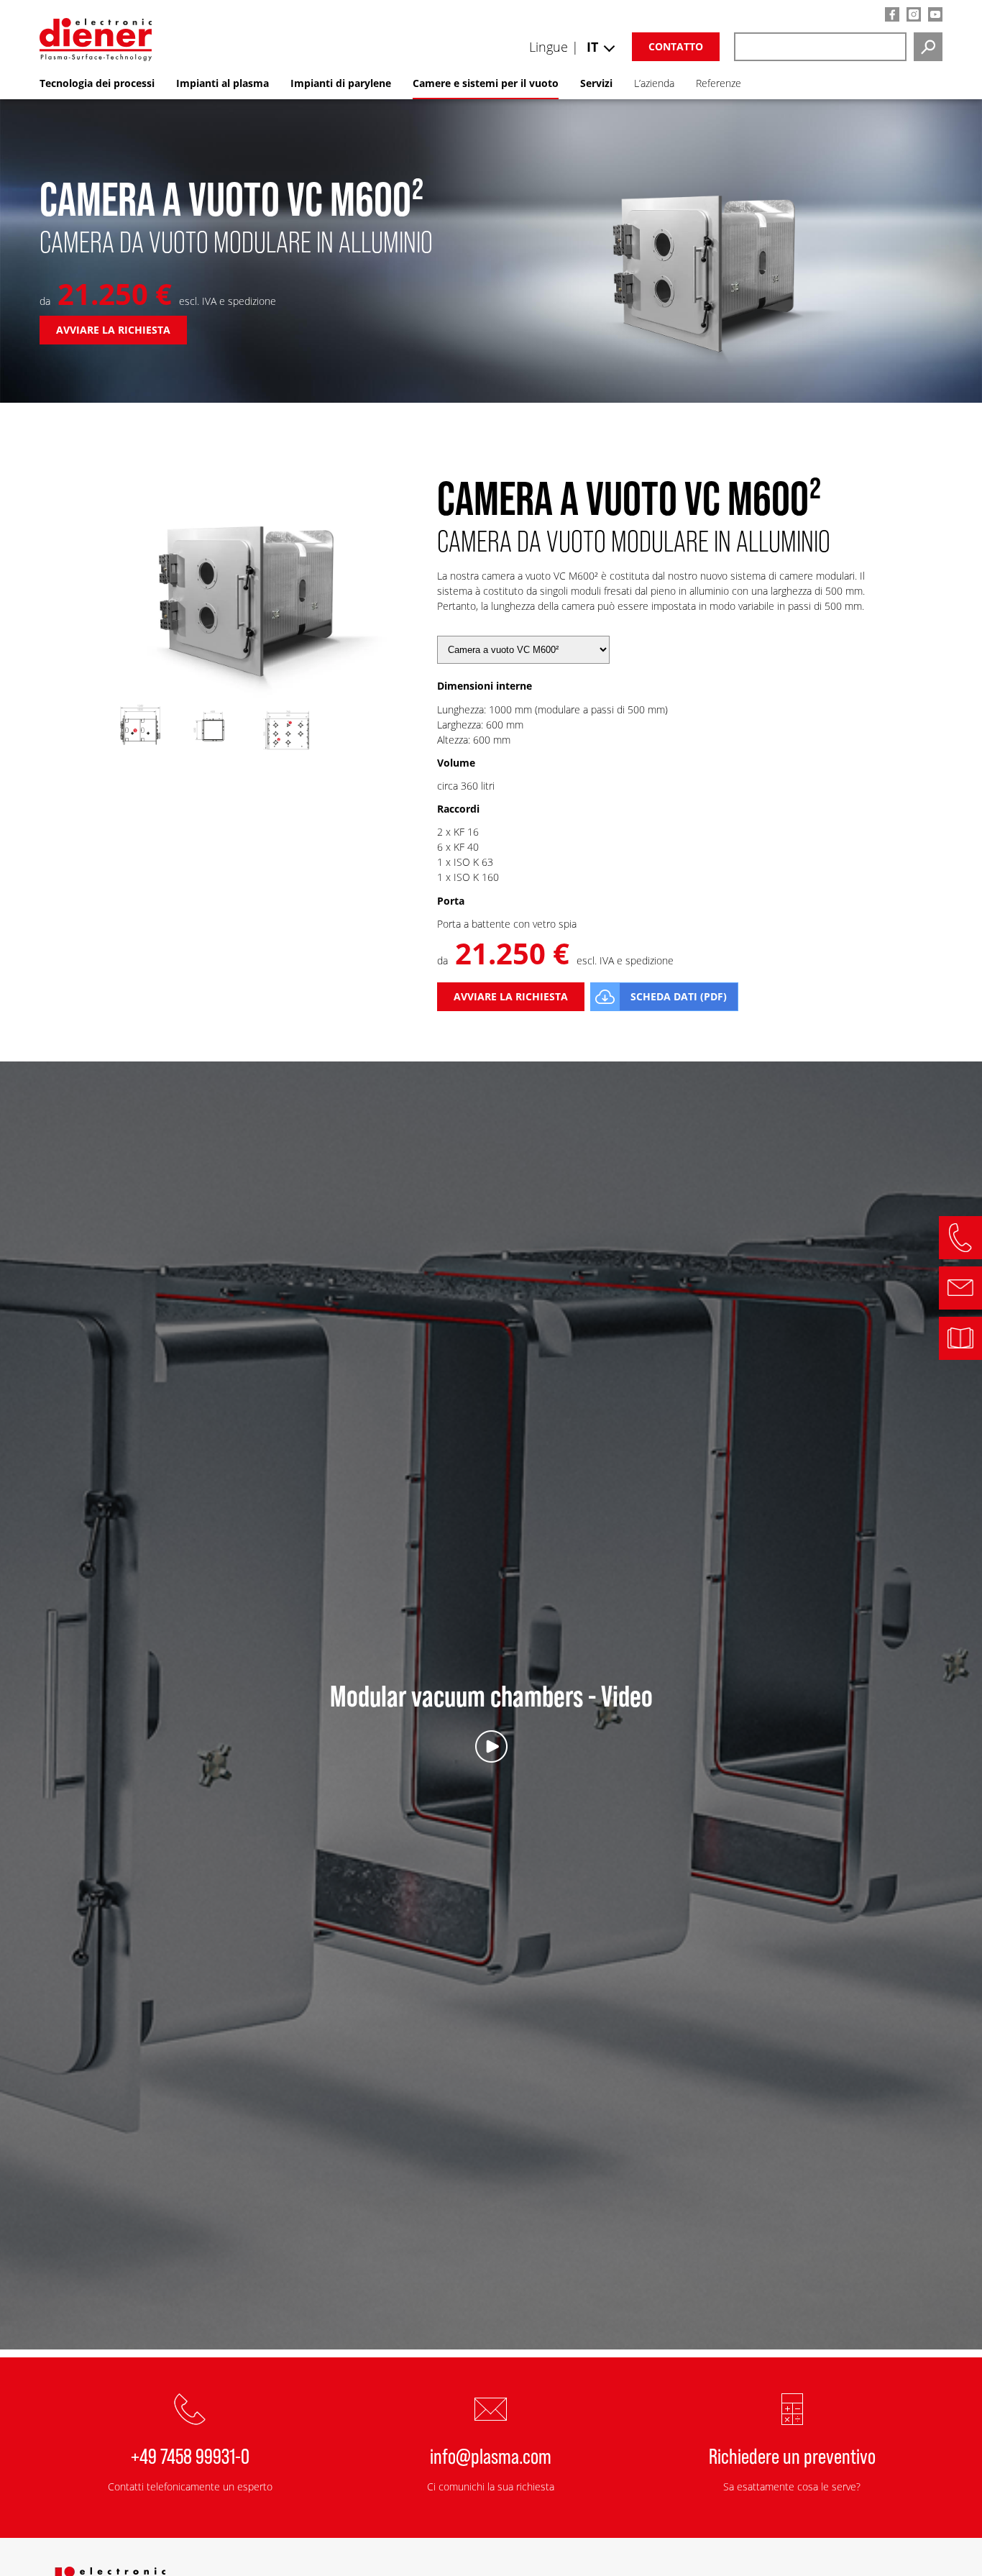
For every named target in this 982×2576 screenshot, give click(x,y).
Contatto (676, 46)
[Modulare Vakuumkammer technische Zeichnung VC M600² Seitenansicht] (140, 755)
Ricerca (928, 47)
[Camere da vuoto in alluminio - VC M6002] (250, 694)
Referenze (719, 83)
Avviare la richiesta (113, 330)
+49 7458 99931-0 (190, 2455)
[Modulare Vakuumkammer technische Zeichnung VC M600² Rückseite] (286, 755)
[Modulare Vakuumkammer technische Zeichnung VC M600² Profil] (214, 755)
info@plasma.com (491, 2455)
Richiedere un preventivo (792, 2455)
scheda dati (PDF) (679, 996)
